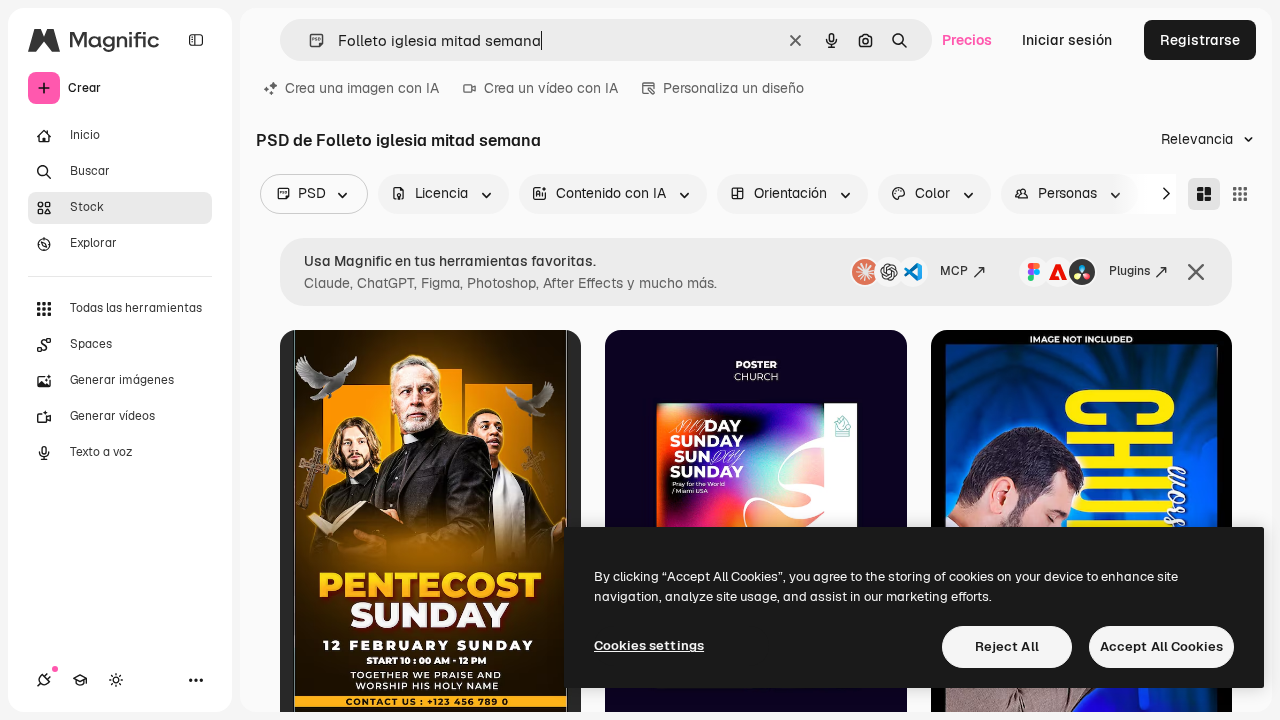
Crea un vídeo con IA (551, 88)
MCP (954, 271)
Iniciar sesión (1067, 40)
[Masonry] (1204, 194)
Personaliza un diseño (733, 88)
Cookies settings (649, 645)
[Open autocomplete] (308, 40)
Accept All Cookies (1161, 646)
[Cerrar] (1196, 272)
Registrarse (1200, 40)
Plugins (1129, 271)
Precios (967, 40)
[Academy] (80, 680)
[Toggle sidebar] (196, 40)
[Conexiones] (44, 680)
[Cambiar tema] (116, 680)
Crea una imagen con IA (362, 88)
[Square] (1240, 194)
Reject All (1007, 646)
